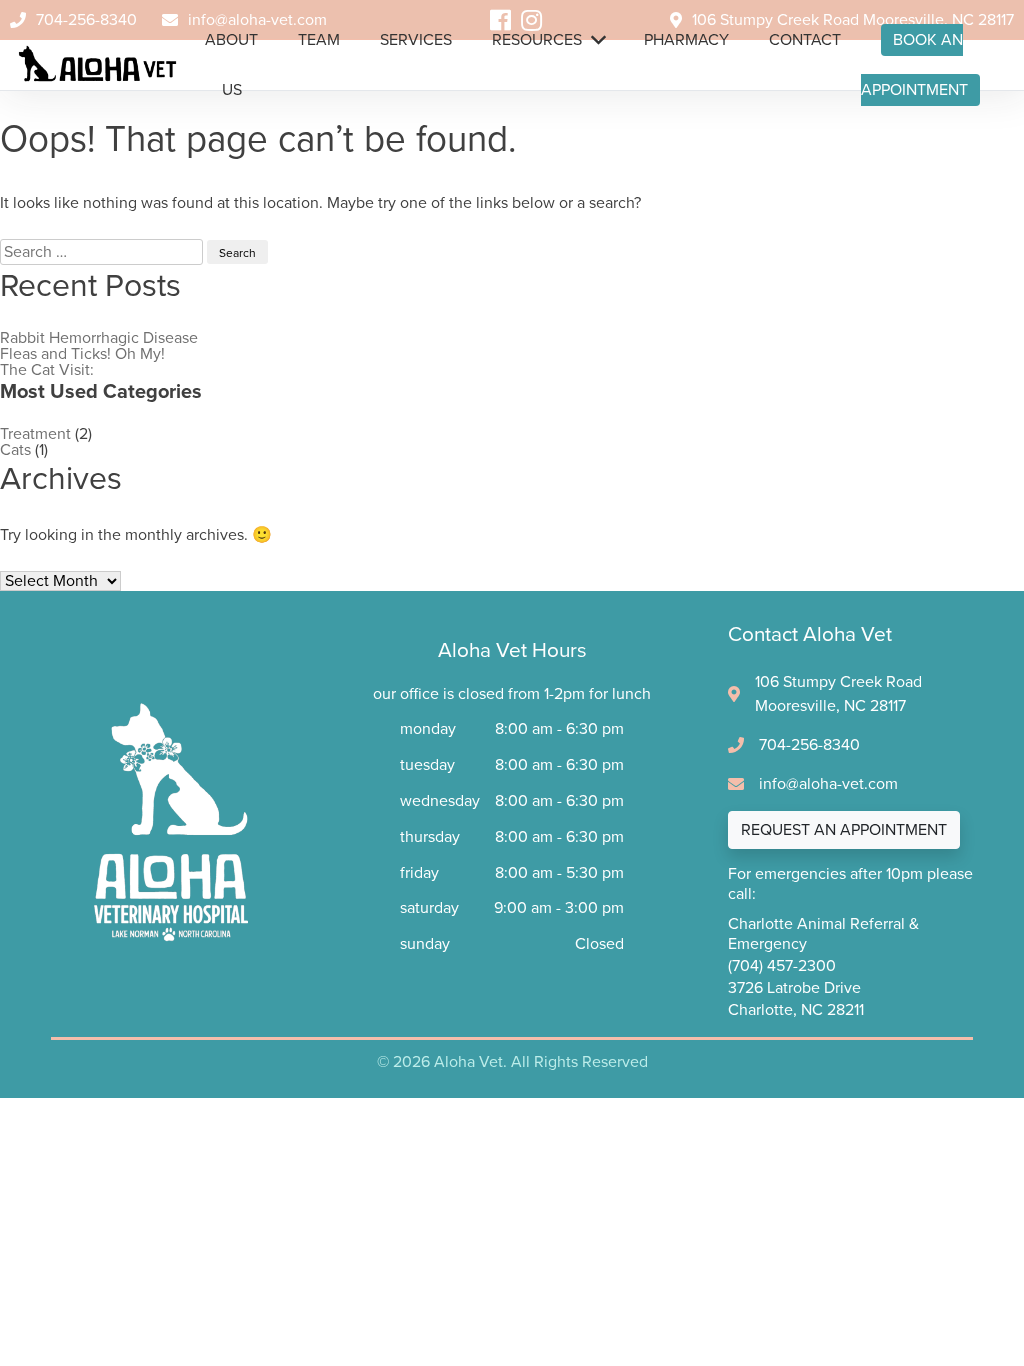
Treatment (35, 434)
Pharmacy (686, 40)
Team (319, 40)
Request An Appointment (844, 830)
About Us (231, 48)
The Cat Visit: (47, 370)
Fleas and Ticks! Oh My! (82, 354)
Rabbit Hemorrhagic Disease (99, 338)
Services (416, 40)
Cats (15, 450)
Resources (537, 40)
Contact (805, 40)
